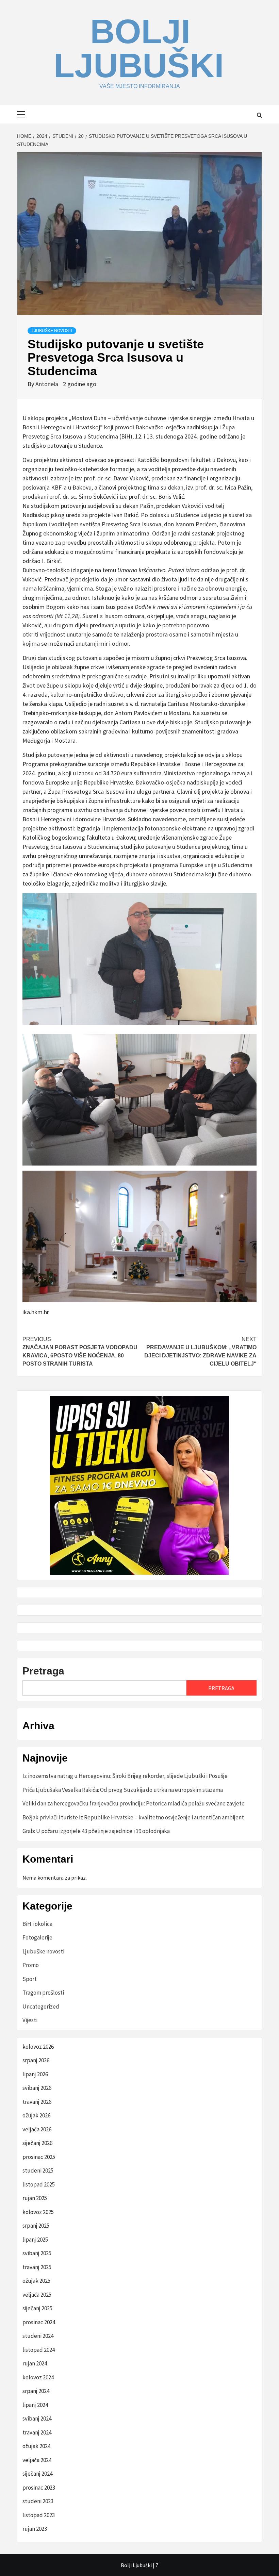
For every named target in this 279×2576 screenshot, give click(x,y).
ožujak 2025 (36, 2281)
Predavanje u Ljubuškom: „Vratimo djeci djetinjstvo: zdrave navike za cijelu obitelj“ (200, 1351)
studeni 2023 (38, 2501)
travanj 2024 (37, 2432)
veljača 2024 (37, 2460)
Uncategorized (41, 2007)
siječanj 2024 (37, 2474)
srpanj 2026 (36, 2060)
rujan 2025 (35, 2198)
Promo (31, 1965)
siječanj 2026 (37, 2143)
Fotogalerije (37, 1937)
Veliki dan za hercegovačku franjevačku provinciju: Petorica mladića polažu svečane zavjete (134, 1803)
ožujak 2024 (36, 2446)
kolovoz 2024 (38, 2377)
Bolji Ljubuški (139, 48)
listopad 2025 (39, 2184)
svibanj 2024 (37, 2418)
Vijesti (30, 2020)
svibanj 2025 (37, 2253)
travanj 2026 (37, 2102)
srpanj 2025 (36, 2226)
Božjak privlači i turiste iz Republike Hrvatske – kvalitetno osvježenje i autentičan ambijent (133, 1817)
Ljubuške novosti (52, 331)
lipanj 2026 (35, 2074)
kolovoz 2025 (38, 2212)
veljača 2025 (37, 2295)
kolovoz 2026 (38, 2047)
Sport (30, 1979)
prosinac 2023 (39, 2488)
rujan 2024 (35, 2363)
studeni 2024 (38, 2336)
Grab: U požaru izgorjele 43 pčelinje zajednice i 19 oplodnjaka (96, 1831)
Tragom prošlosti (43, 1993)
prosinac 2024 (39, 2322)
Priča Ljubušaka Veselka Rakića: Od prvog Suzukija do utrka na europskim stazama (123, 1790)
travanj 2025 (37, 2267)
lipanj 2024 (35, 2405)
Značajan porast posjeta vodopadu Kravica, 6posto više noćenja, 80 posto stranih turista (80, 1351)
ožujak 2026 (36, 2115)
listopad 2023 (39, 2515)
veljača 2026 (37, 2129)
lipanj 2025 (35, 2240)
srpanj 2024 (36, 2391)
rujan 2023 (35, 2529)
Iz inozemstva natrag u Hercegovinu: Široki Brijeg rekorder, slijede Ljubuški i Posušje (125, 1776)
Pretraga (43, 1671)
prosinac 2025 (39, 2157)
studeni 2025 (38, 2170)
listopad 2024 (39, 2350)
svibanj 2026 (37, 2088)
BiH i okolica (37, 1924)
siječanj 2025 (37, 2308)
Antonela (47, 384)
